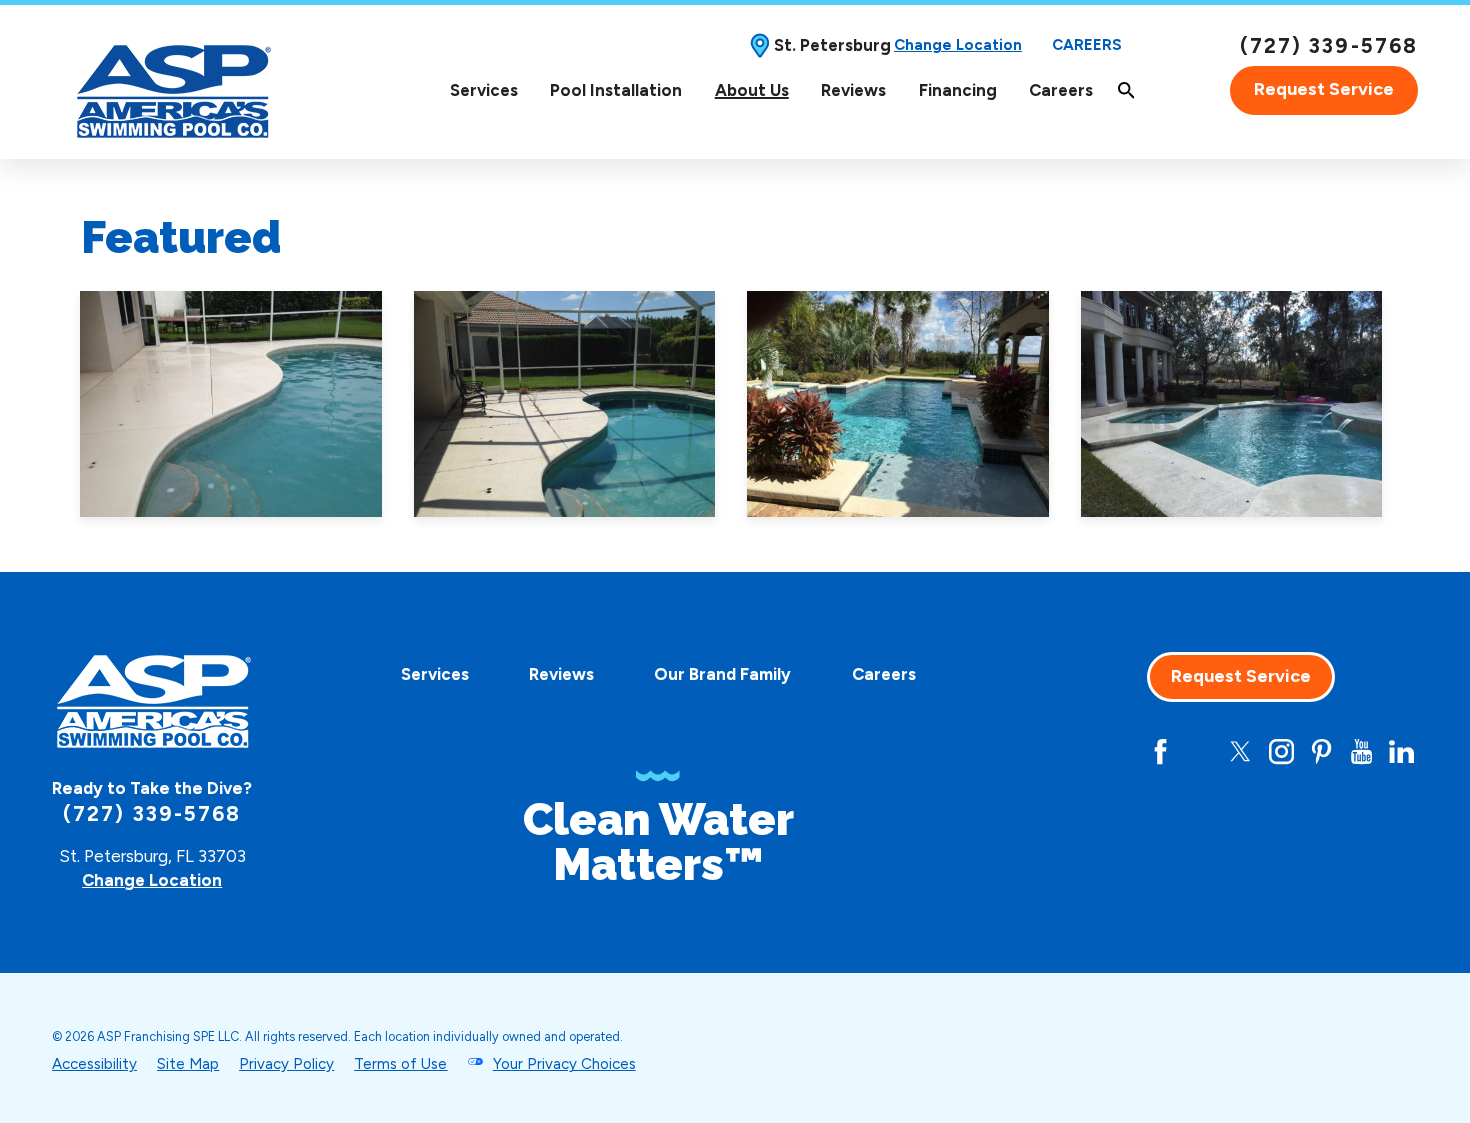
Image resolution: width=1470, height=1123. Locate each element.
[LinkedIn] (1401, 751)
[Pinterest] (1321, 751)
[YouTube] (1361, 751)
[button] (231, 404)
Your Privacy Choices (564, 1064)
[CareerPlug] (1080, 751)
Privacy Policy (286, 1064)
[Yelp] (1200, 751)
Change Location (958, 45)
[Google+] (1120, 751)
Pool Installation (616, 90)
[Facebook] (1160, 751)
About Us (752, 90)
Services (484, 90)
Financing (958, 90)
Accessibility (94, 1064)
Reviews (853, 90)
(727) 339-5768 (1329, 45)
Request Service (1324, 89)
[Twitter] (1240, 751)
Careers (1087, 45)
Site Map (188, 1064)
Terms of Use (400, 1064)
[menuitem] (484, 90)
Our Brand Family (722, 674)
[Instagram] (1281, 751)
